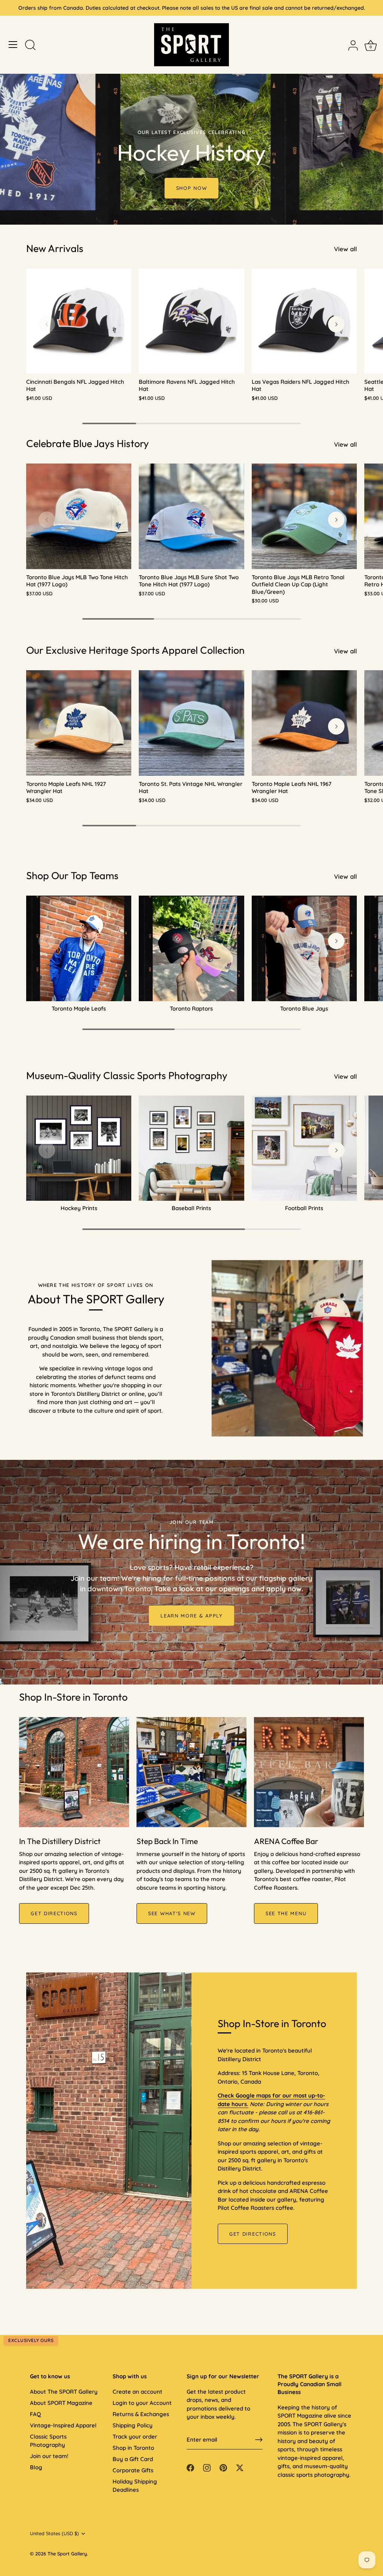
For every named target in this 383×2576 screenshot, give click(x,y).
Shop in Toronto (133, 2448)
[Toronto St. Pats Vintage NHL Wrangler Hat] (191, 723)
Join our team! (49, 2456)
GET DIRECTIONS (54, 1913)
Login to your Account (142, 2403)
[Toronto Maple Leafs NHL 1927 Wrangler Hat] (79, 723)
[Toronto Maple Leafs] (79, 948)
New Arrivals (55, 248)
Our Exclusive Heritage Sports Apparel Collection (135, 650)
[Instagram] (207, 2467)
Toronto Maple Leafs (79, 1008)
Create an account (137, 2392)
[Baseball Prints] (191, 1148)
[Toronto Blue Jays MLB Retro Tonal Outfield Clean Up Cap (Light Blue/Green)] (304, 516)
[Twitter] (240, 2467)
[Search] (30, 46)
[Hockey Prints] (79, 1148)
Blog (36, 2467)
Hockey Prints (79, 1208)
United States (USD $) (54, 2534)
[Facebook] (190, 2467)
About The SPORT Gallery (64, 2392)
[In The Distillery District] (74, 1772)
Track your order (135, 2437)
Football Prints (304, 1208)
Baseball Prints (191, 1208)
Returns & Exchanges (141, 2414)
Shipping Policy (133, 2425)
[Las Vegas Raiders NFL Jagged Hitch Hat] (304, 321)
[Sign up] (259, 2440)
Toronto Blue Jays (304, 1008)
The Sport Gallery (67, 2554)
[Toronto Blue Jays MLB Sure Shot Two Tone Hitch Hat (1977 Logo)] (191, 516)
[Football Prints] (304, 1148)
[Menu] (13, 45)
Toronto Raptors (191, 1008)
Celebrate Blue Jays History (88, 443)
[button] (47, 324)
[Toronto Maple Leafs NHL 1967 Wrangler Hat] (304, 723)
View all (345, 249)
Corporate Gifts (133, 2470)
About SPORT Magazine (61, 2403)
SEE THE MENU (286, 1913)
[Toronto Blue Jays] (304, 948)
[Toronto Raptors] (191, 948)
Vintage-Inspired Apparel (63, 2425)
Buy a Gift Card (133, 2459)
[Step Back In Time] (191, 1772)
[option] (191, 112)
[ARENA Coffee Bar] (309, 1772)
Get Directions (253, 2234)
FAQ (35, 2414)
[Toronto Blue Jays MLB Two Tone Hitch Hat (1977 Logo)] (79, 516)
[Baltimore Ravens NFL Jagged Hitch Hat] (191, 321)
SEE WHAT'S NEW (172, 1913)
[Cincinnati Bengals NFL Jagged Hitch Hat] (79, 321)
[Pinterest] (223, 2467)
